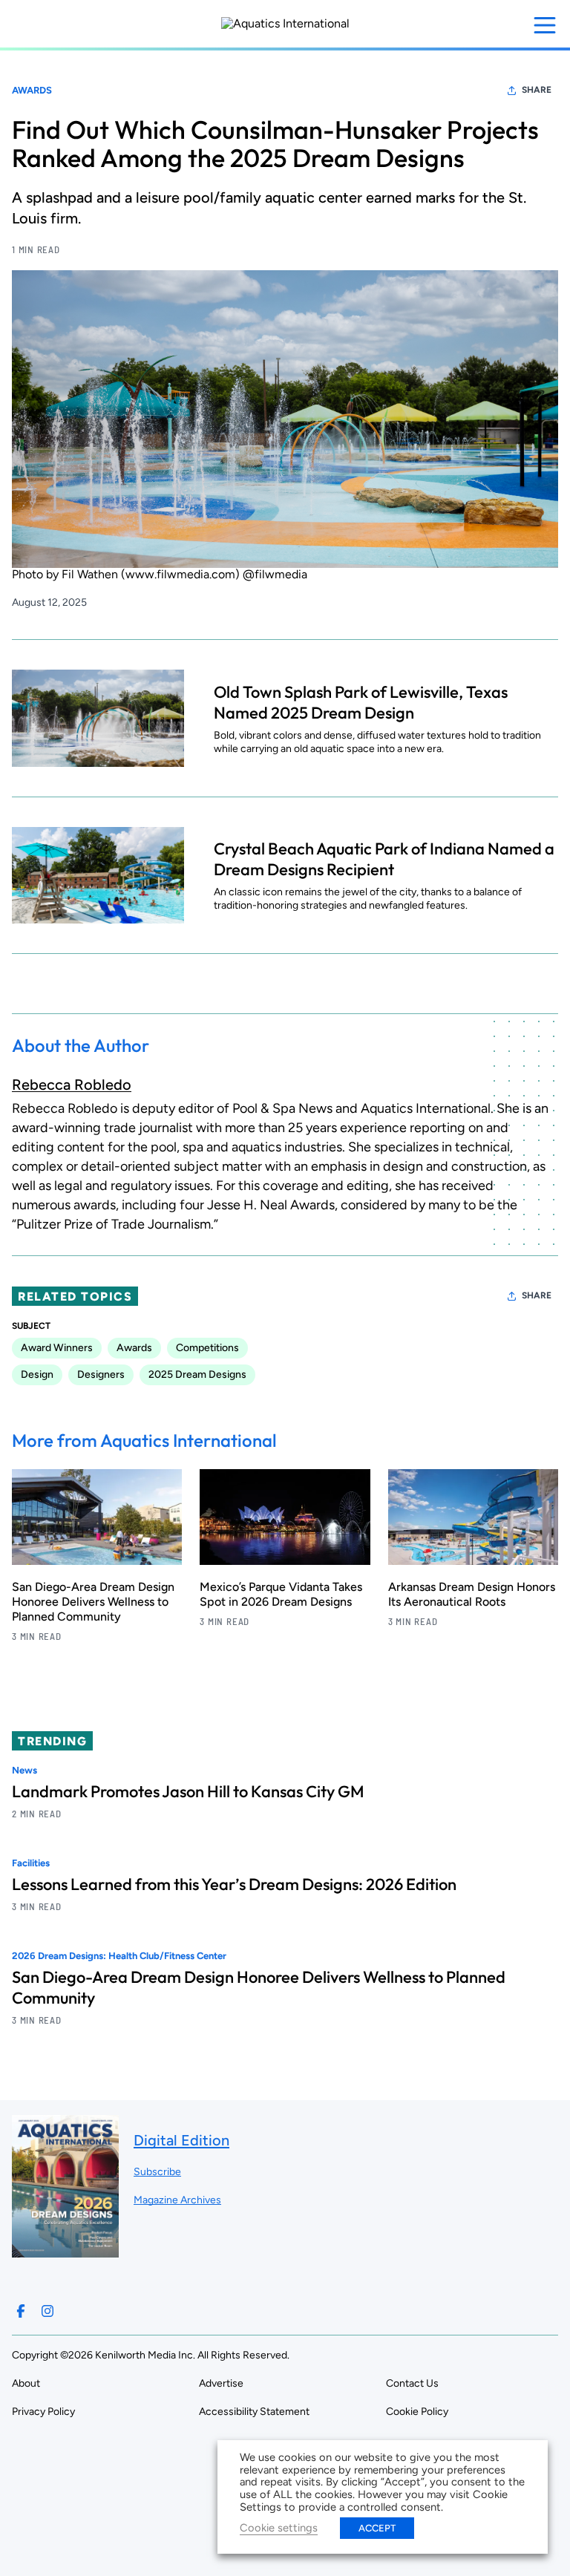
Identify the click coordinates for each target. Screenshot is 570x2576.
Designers (101, 1374)
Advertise (221, 2383)
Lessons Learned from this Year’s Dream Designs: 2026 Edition (234, 1884)
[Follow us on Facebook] (21, 2311)
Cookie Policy (417, 2412)
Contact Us (412, 2383)
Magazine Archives (177, 2200)
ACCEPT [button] (377, 2528)
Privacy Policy (43, 2412)
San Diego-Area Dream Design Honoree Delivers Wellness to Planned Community (93, 1602)
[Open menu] (545, 25)
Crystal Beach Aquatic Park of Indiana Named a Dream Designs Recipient (384, 859)
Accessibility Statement (254, 2412)
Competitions (207, 1348)
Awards (32, 90)
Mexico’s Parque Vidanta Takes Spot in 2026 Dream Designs (281, 1594)
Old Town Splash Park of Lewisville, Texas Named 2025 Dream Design (361, 702)
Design (37, 1374)
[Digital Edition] (65, 2250)
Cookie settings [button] (279, 2528)
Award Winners (57, 1348)
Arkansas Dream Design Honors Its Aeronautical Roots (472, 1594)
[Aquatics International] (285, 24)
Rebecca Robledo (72, 1085)
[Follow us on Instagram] (47, 2311)
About (26, 2383)
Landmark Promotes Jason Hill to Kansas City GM (188, 1791)
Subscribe (157, 2172)
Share (537, 90)
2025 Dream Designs (197, 1374)
